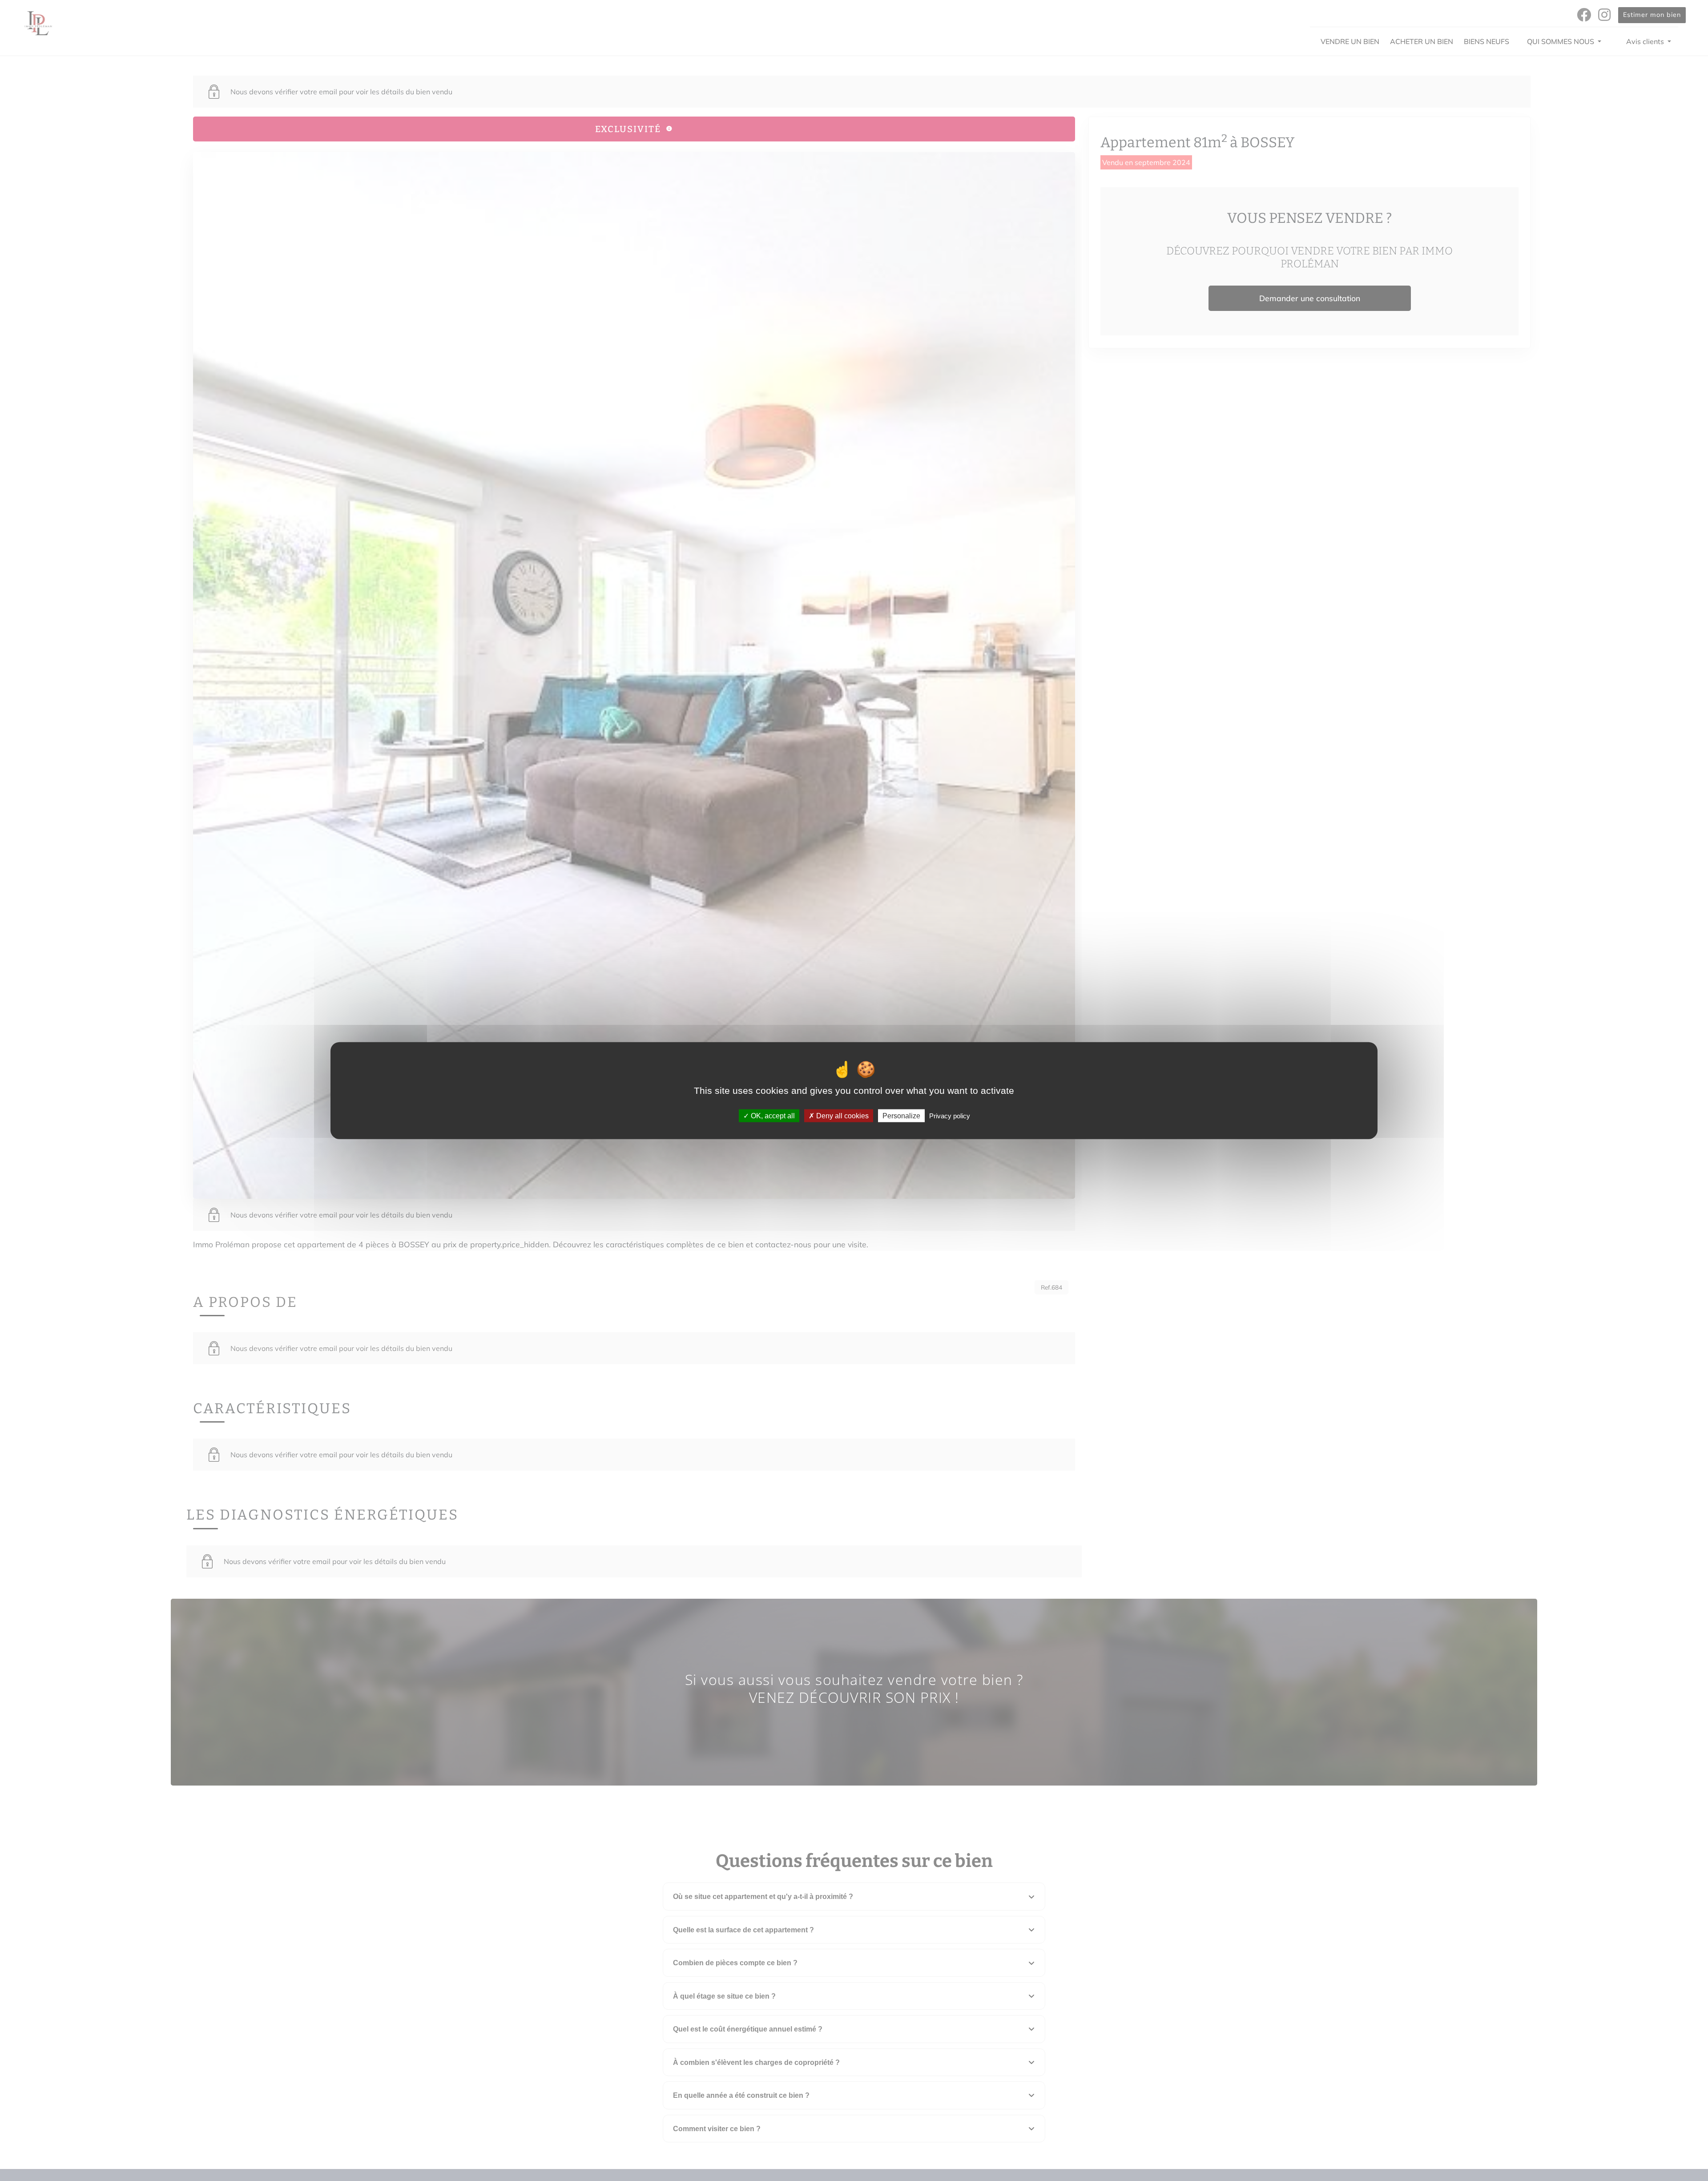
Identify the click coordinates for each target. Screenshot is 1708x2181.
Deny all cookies (842, 1116)
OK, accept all (772, 1116)
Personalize (901, 1116)
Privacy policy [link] (950, 1116)
